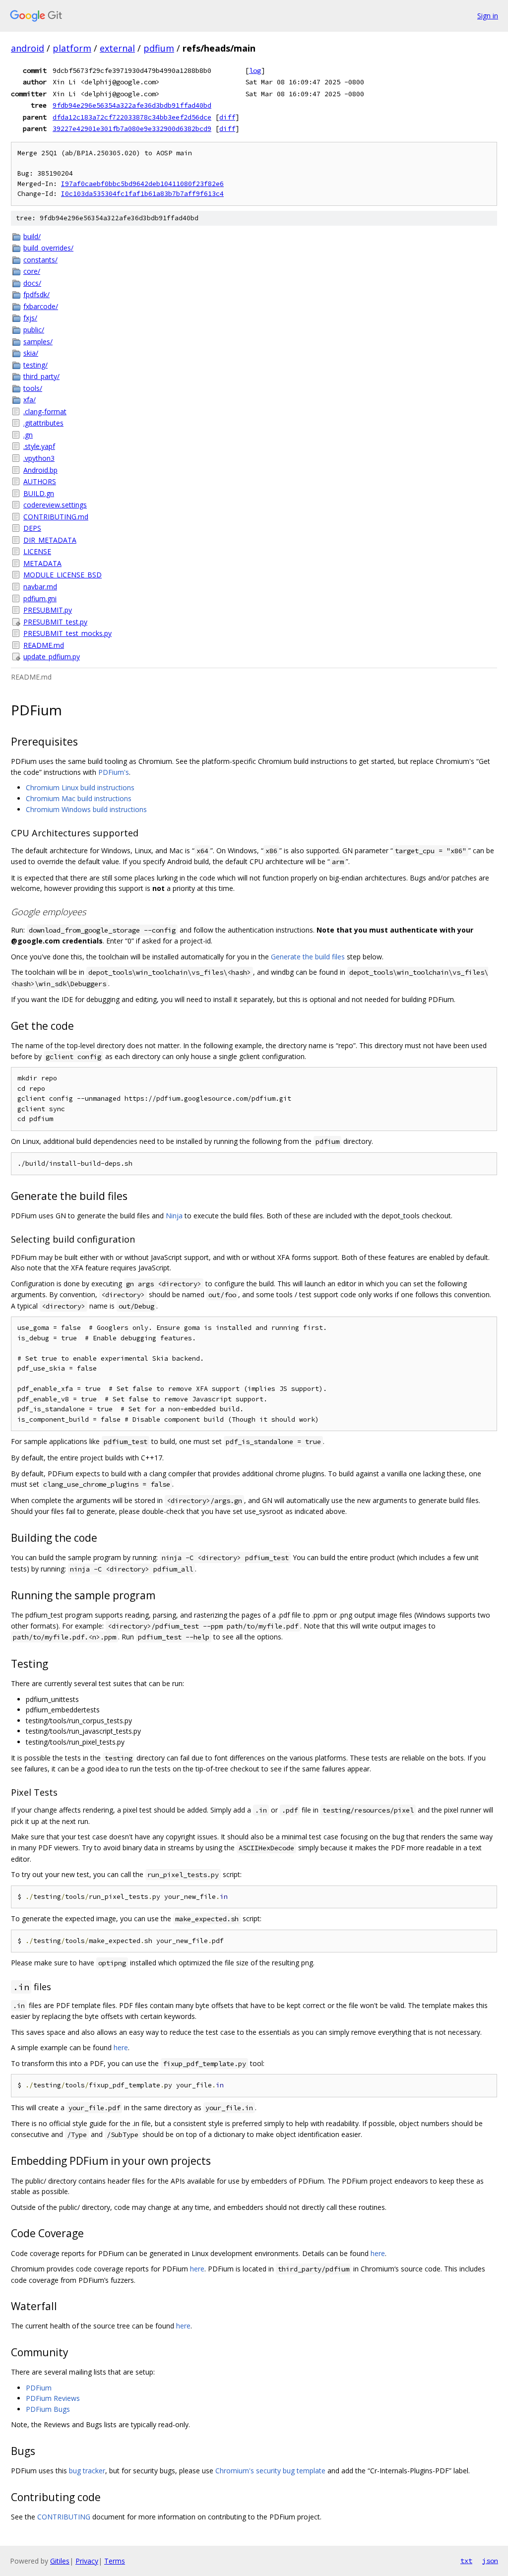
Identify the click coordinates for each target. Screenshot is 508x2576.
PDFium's (114, 772)
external (117, 48)
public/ (34, 330)
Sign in (488, 16)
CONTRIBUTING (64, 2517)
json (490, 2561)
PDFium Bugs (48, 2409)
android (28, 48)
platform (72, 48)
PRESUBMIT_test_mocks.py (67, 633)
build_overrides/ (48, 248)
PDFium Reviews (53, 2398)
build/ (32, 236)
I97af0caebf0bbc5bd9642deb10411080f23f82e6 (142, 184)
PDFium (39, 2388)
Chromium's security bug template (270, 2471)
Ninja (174, 1216)
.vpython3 (39, 458)
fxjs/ (30, 318)
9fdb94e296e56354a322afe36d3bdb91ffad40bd (132, 105)
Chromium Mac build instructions (79, 798)
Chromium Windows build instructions (86, 809)
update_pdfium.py (52, 657)
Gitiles (60, 2561)
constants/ (40, 260)
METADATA (42, 563)
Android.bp (40, 470)
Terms (115, 2561)
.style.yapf (39, 446)
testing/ (35, 365)
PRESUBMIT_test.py (55, 622)
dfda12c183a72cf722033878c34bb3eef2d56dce (132, 117)
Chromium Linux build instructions (80, 787)
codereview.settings (55, 505)
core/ (32, 271)
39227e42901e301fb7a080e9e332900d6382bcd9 (132, 128)
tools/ (33, 388)
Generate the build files (308, 957)
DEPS (32, 528)
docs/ (32, 283)
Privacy (87, 2561)
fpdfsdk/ (36, 294)
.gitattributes (43, 423)
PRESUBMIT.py (48, 610)
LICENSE (37, 551)
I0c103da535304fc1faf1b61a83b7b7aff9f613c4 (142, 194)
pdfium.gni (40, 598)
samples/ (38, 342)
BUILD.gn (39, 493)
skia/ (31, 353)
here (121, 2047)
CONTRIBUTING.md (56, 517)
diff (227, 117)
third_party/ (41, 376)
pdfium (159, 48)
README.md (44, 645)
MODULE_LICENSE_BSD (63, 575)
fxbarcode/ (41, 306)
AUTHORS (40, 481)
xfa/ (30, 400)
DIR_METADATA (50, 540)
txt (466, 2561)
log (255, 70)
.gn (28, 435)
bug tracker (87, 2471)
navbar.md (40, 587)
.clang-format (45, 411)
